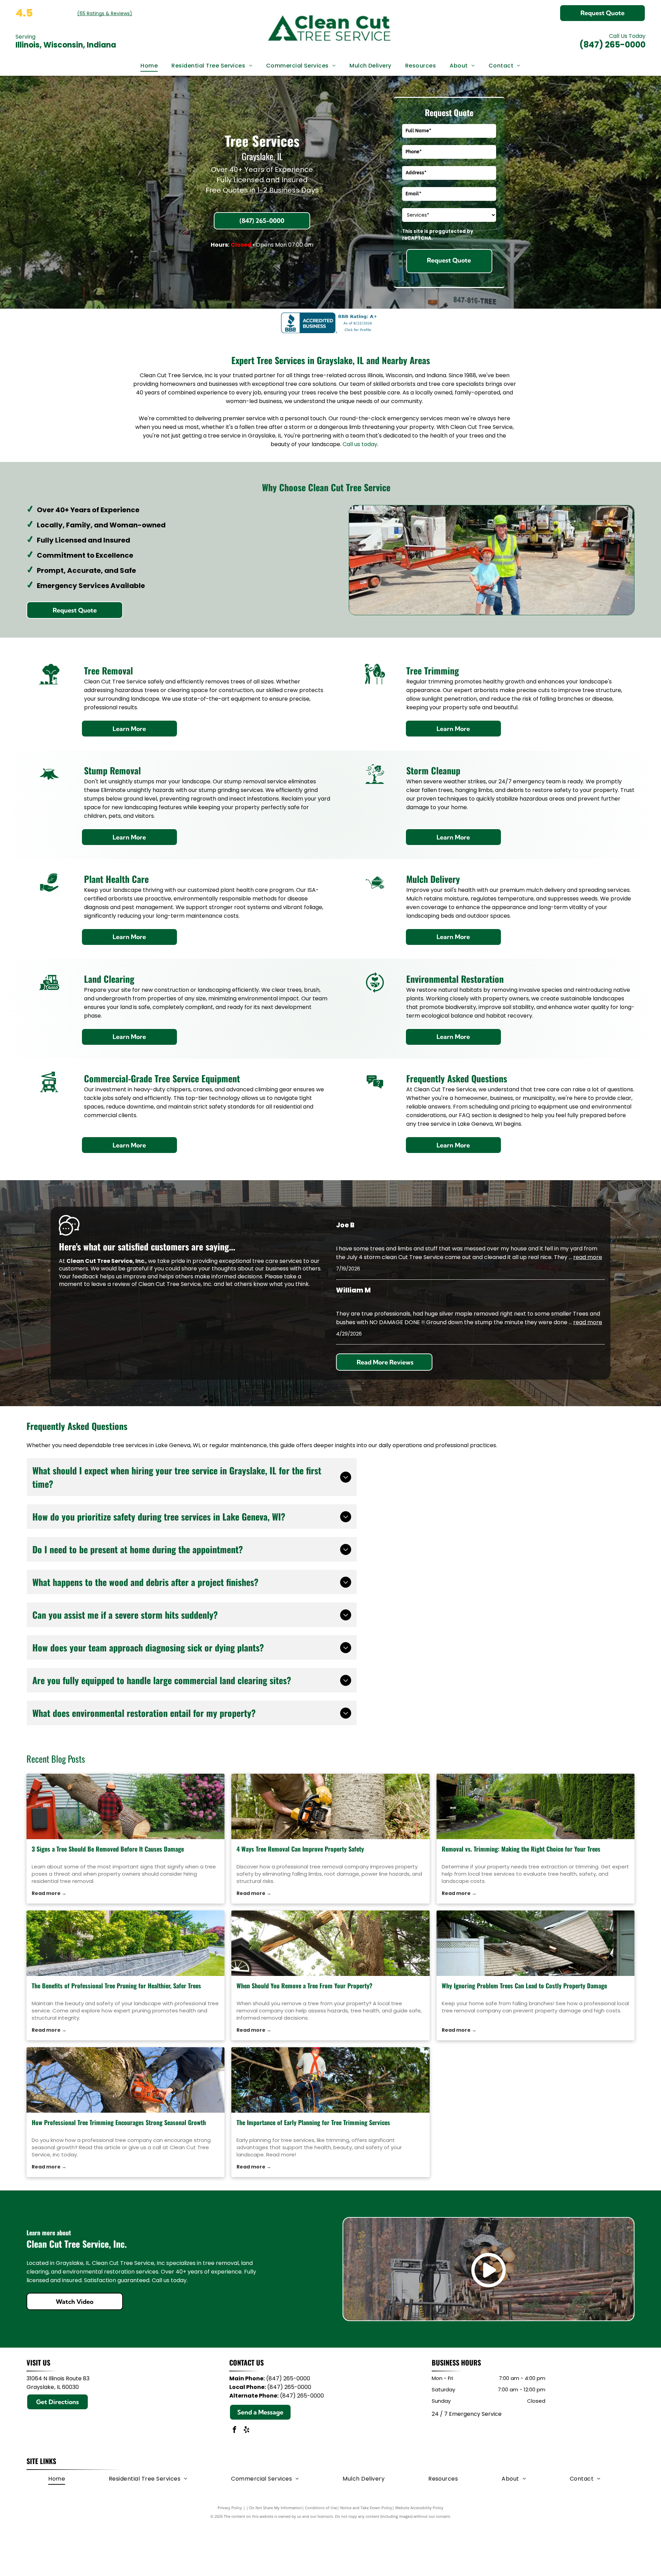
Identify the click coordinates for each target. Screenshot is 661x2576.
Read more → (49, 1893)
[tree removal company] (330, 1806)
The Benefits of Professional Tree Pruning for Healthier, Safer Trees (116, 1986)
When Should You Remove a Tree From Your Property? (305, 1986)
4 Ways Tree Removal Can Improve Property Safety (300, 1849)
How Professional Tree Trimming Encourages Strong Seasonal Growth (119, 2122)
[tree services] (330, 2080)
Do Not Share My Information (276, 2508)
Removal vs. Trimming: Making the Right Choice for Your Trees (521, 1849)
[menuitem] (149, 66)
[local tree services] (536, 1806)
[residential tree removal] (125, 1806)
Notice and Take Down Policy (366, 2508)
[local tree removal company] (330, 1943)
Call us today (360, 444)
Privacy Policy (230, 2508)
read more (588, 1257)
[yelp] (246, 2430)
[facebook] (234, 2430)
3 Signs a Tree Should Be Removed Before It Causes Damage (108, 1849)
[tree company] (125, 2080)
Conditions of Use (321, 2508)
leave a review (111, 1284)
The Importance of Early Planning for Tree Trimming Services (313, 2122)
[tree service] (125, 1943)
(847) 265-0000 (612, 45)
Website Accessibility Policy (419, 2508)
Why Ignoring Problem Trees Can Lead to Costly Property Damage (524, 1986)
